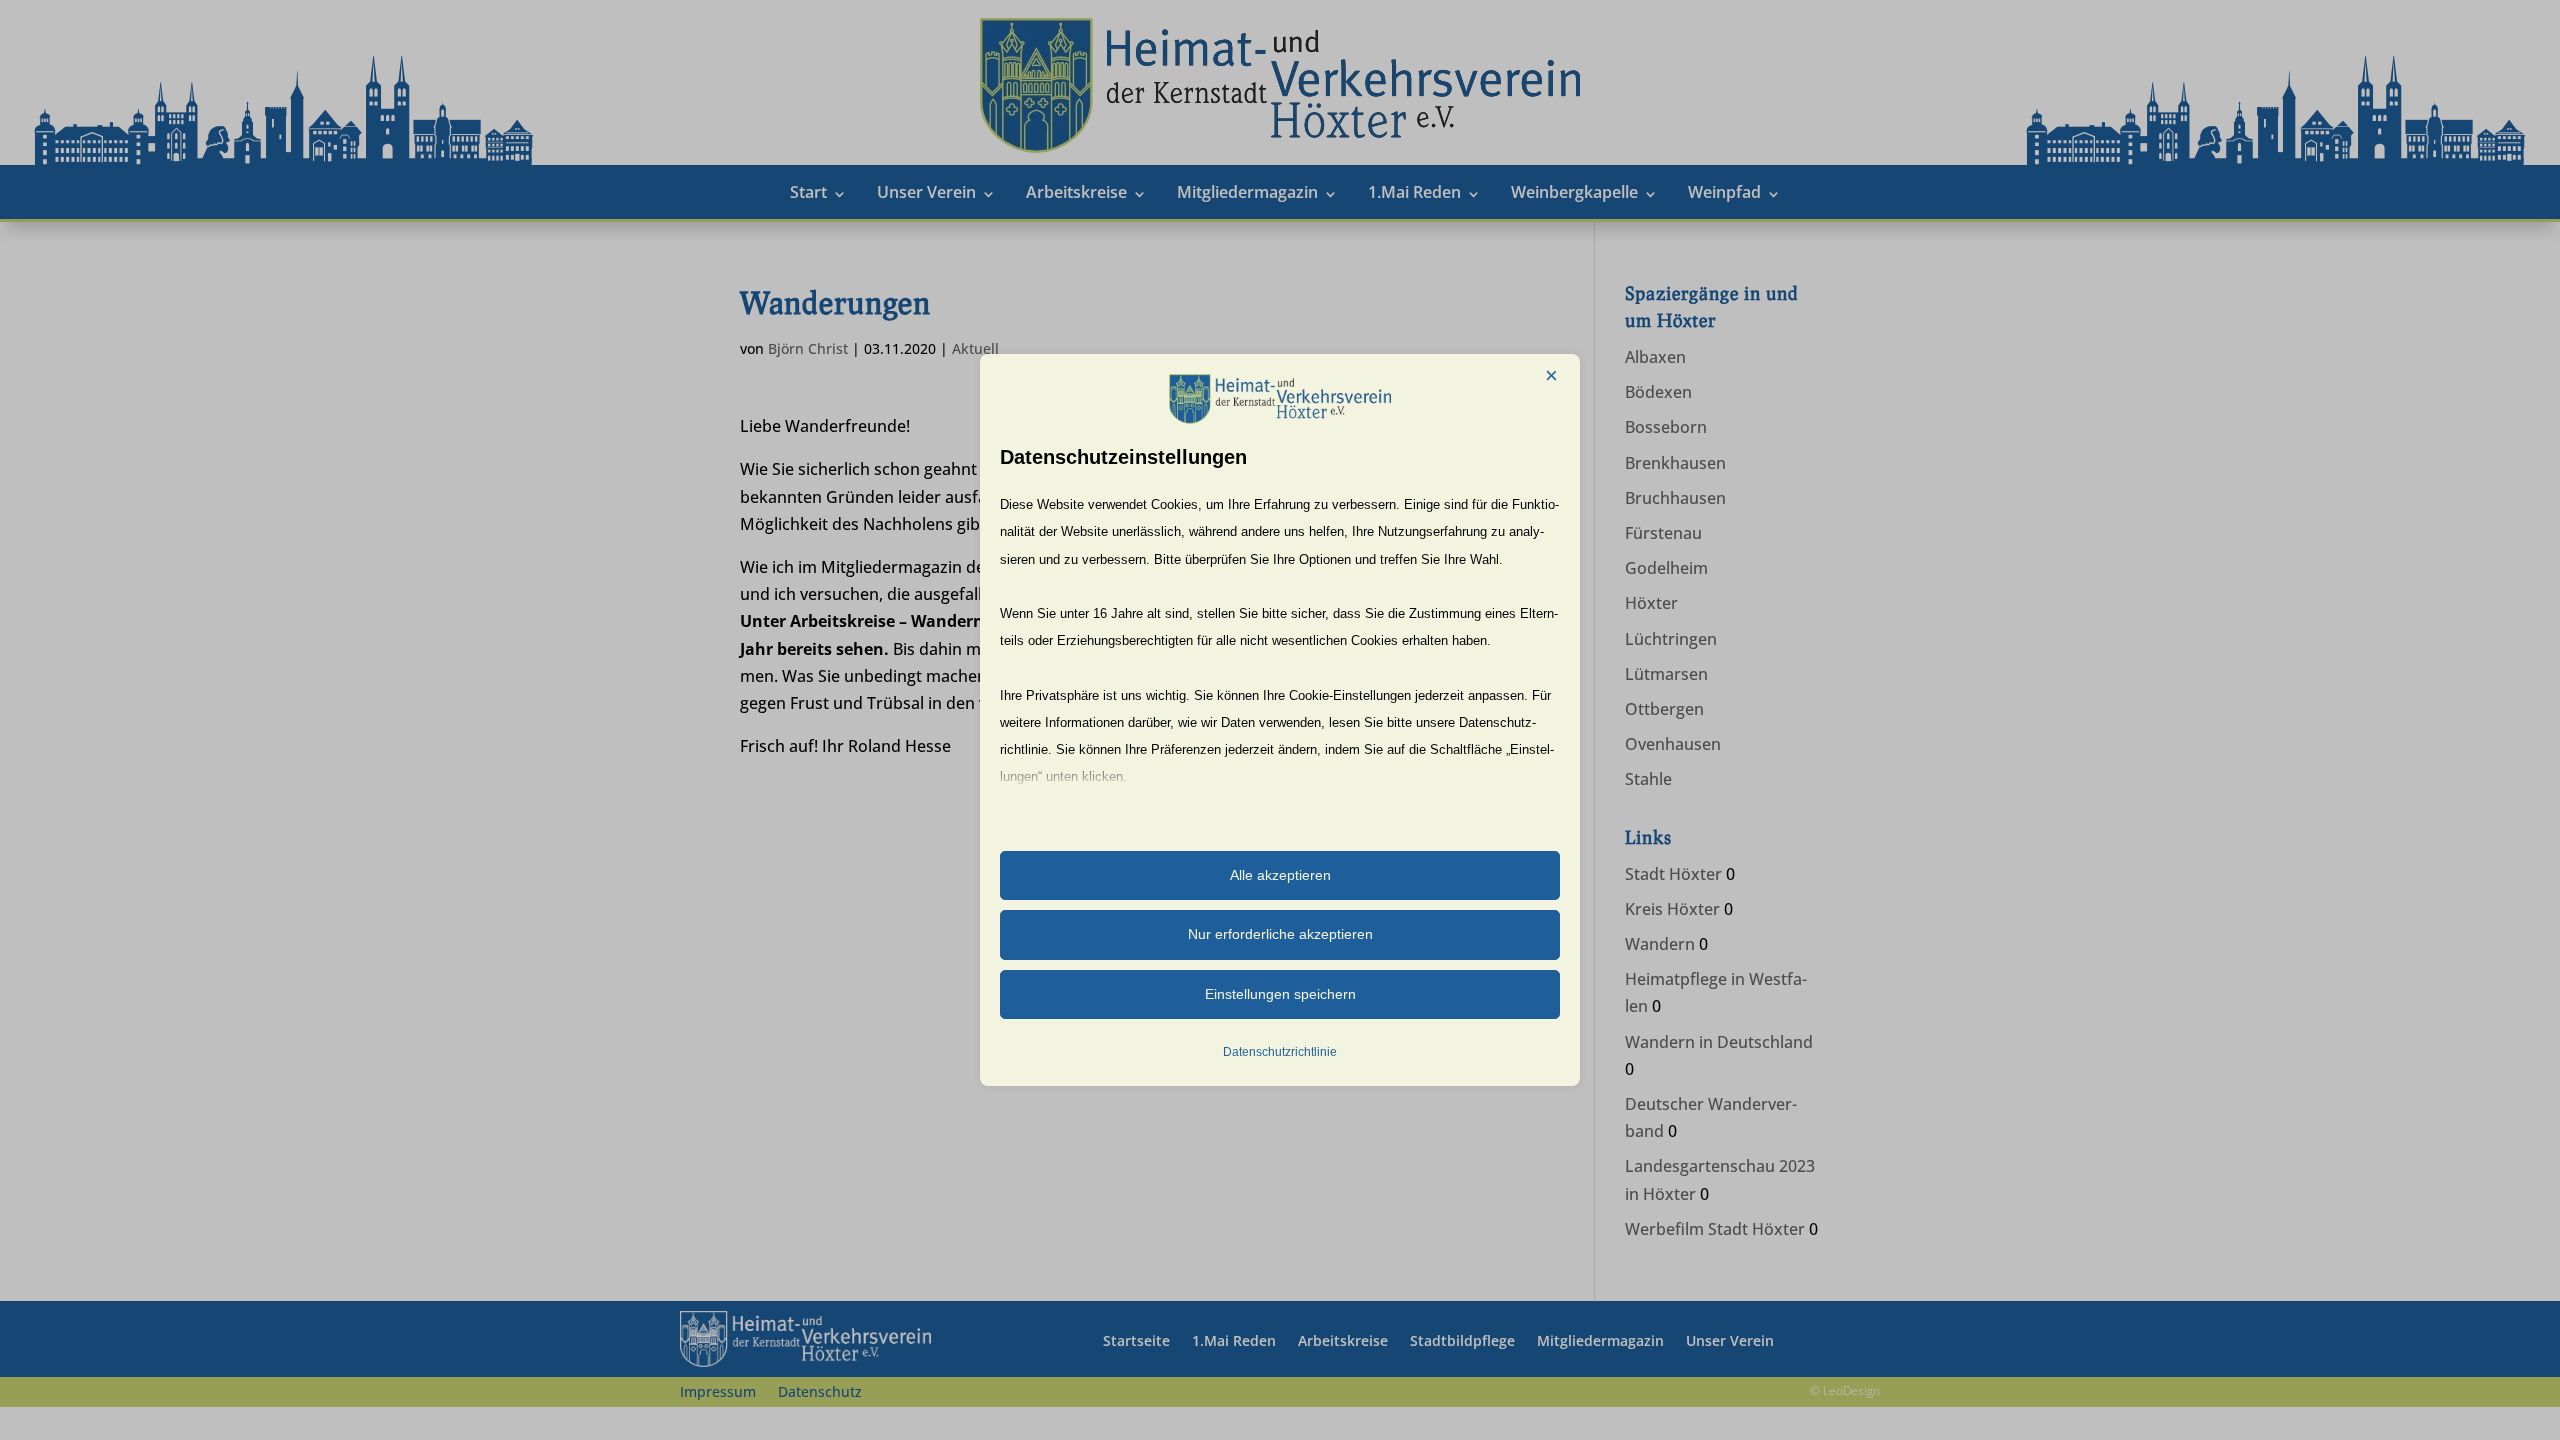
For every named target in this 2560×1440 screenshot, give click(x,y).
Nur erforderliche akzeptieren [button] (1280, 934)
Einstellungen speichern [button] (1280, 994)
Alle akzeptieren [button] (1280, 875)
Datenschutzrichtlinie (1280, 1052)
